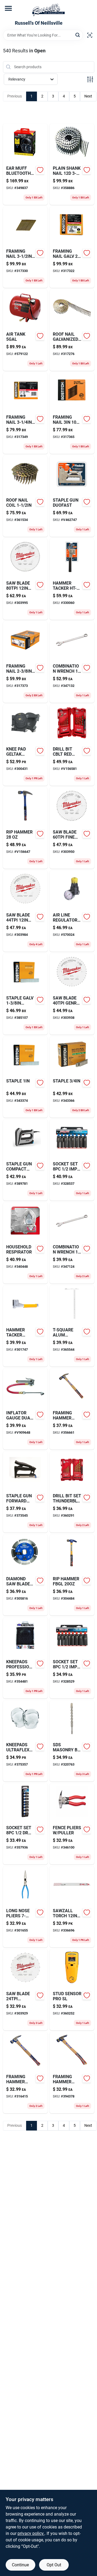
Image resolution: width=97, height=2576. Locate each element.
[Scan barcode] (90, 35)
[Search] (78, 35)
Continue (20, 2565)
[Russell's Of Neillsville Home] (48, 10)
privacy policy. (31, 2533)
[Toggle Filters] (90, 79)
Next (88, 96)
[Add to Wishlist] (40, 170)
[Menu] (8, 8)
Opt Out (54, 2565)
